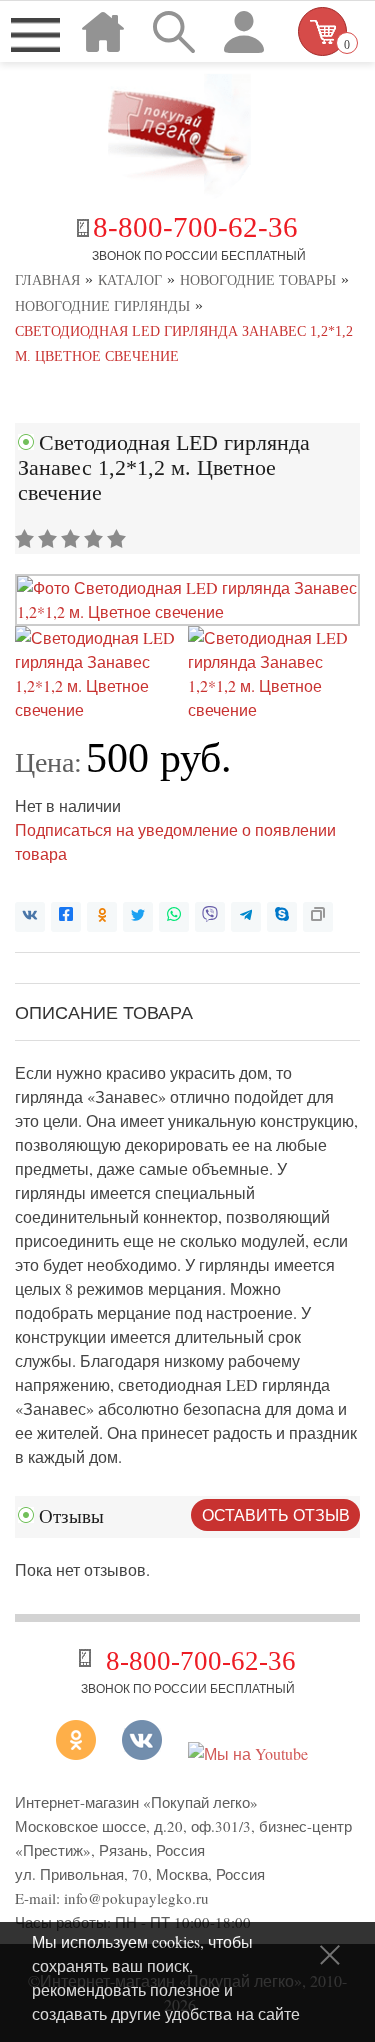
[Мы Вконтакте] (142, 1753)
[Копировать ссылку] (318, 917)
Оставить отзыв (276, 1514)
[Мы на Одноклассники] (83, 1753)
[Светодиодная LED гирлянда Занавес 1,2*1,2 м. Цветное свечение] (187, 611)
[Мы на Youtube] (248, 1753)
